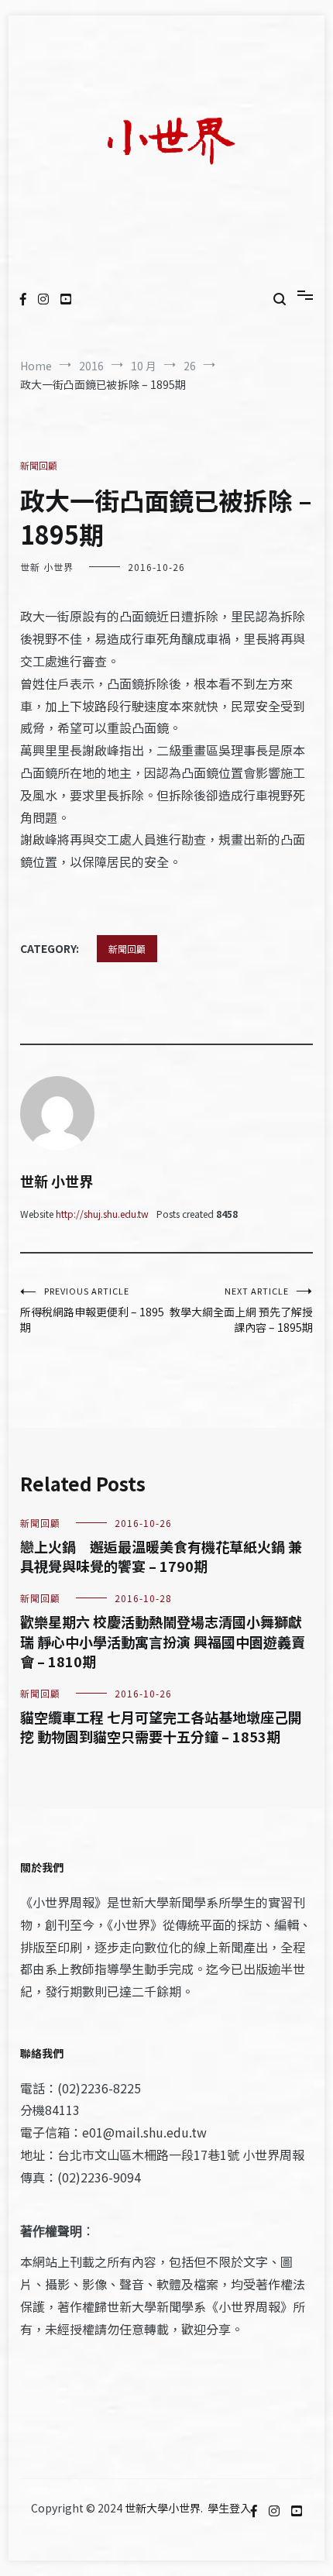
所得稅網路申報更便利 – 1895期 (92, 1310)
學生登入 (229, 2508)
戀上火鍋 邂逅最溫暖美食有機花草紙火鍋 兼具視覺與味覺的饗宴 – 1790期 (161, 1556)
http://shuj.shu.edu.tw (102, 1214)
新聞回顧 (39, 465)
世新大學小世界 (163, 2508)
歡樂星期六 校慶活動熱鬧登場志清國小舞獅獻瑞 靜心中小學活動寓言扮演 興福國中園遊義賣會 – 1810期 (163, 1641)
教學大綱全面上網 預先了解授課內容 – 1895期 (241, 1310)
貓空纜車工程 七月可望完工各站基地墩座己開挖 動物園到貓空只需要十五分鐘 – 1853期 (161, 1727)
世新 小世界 (47, 567)
